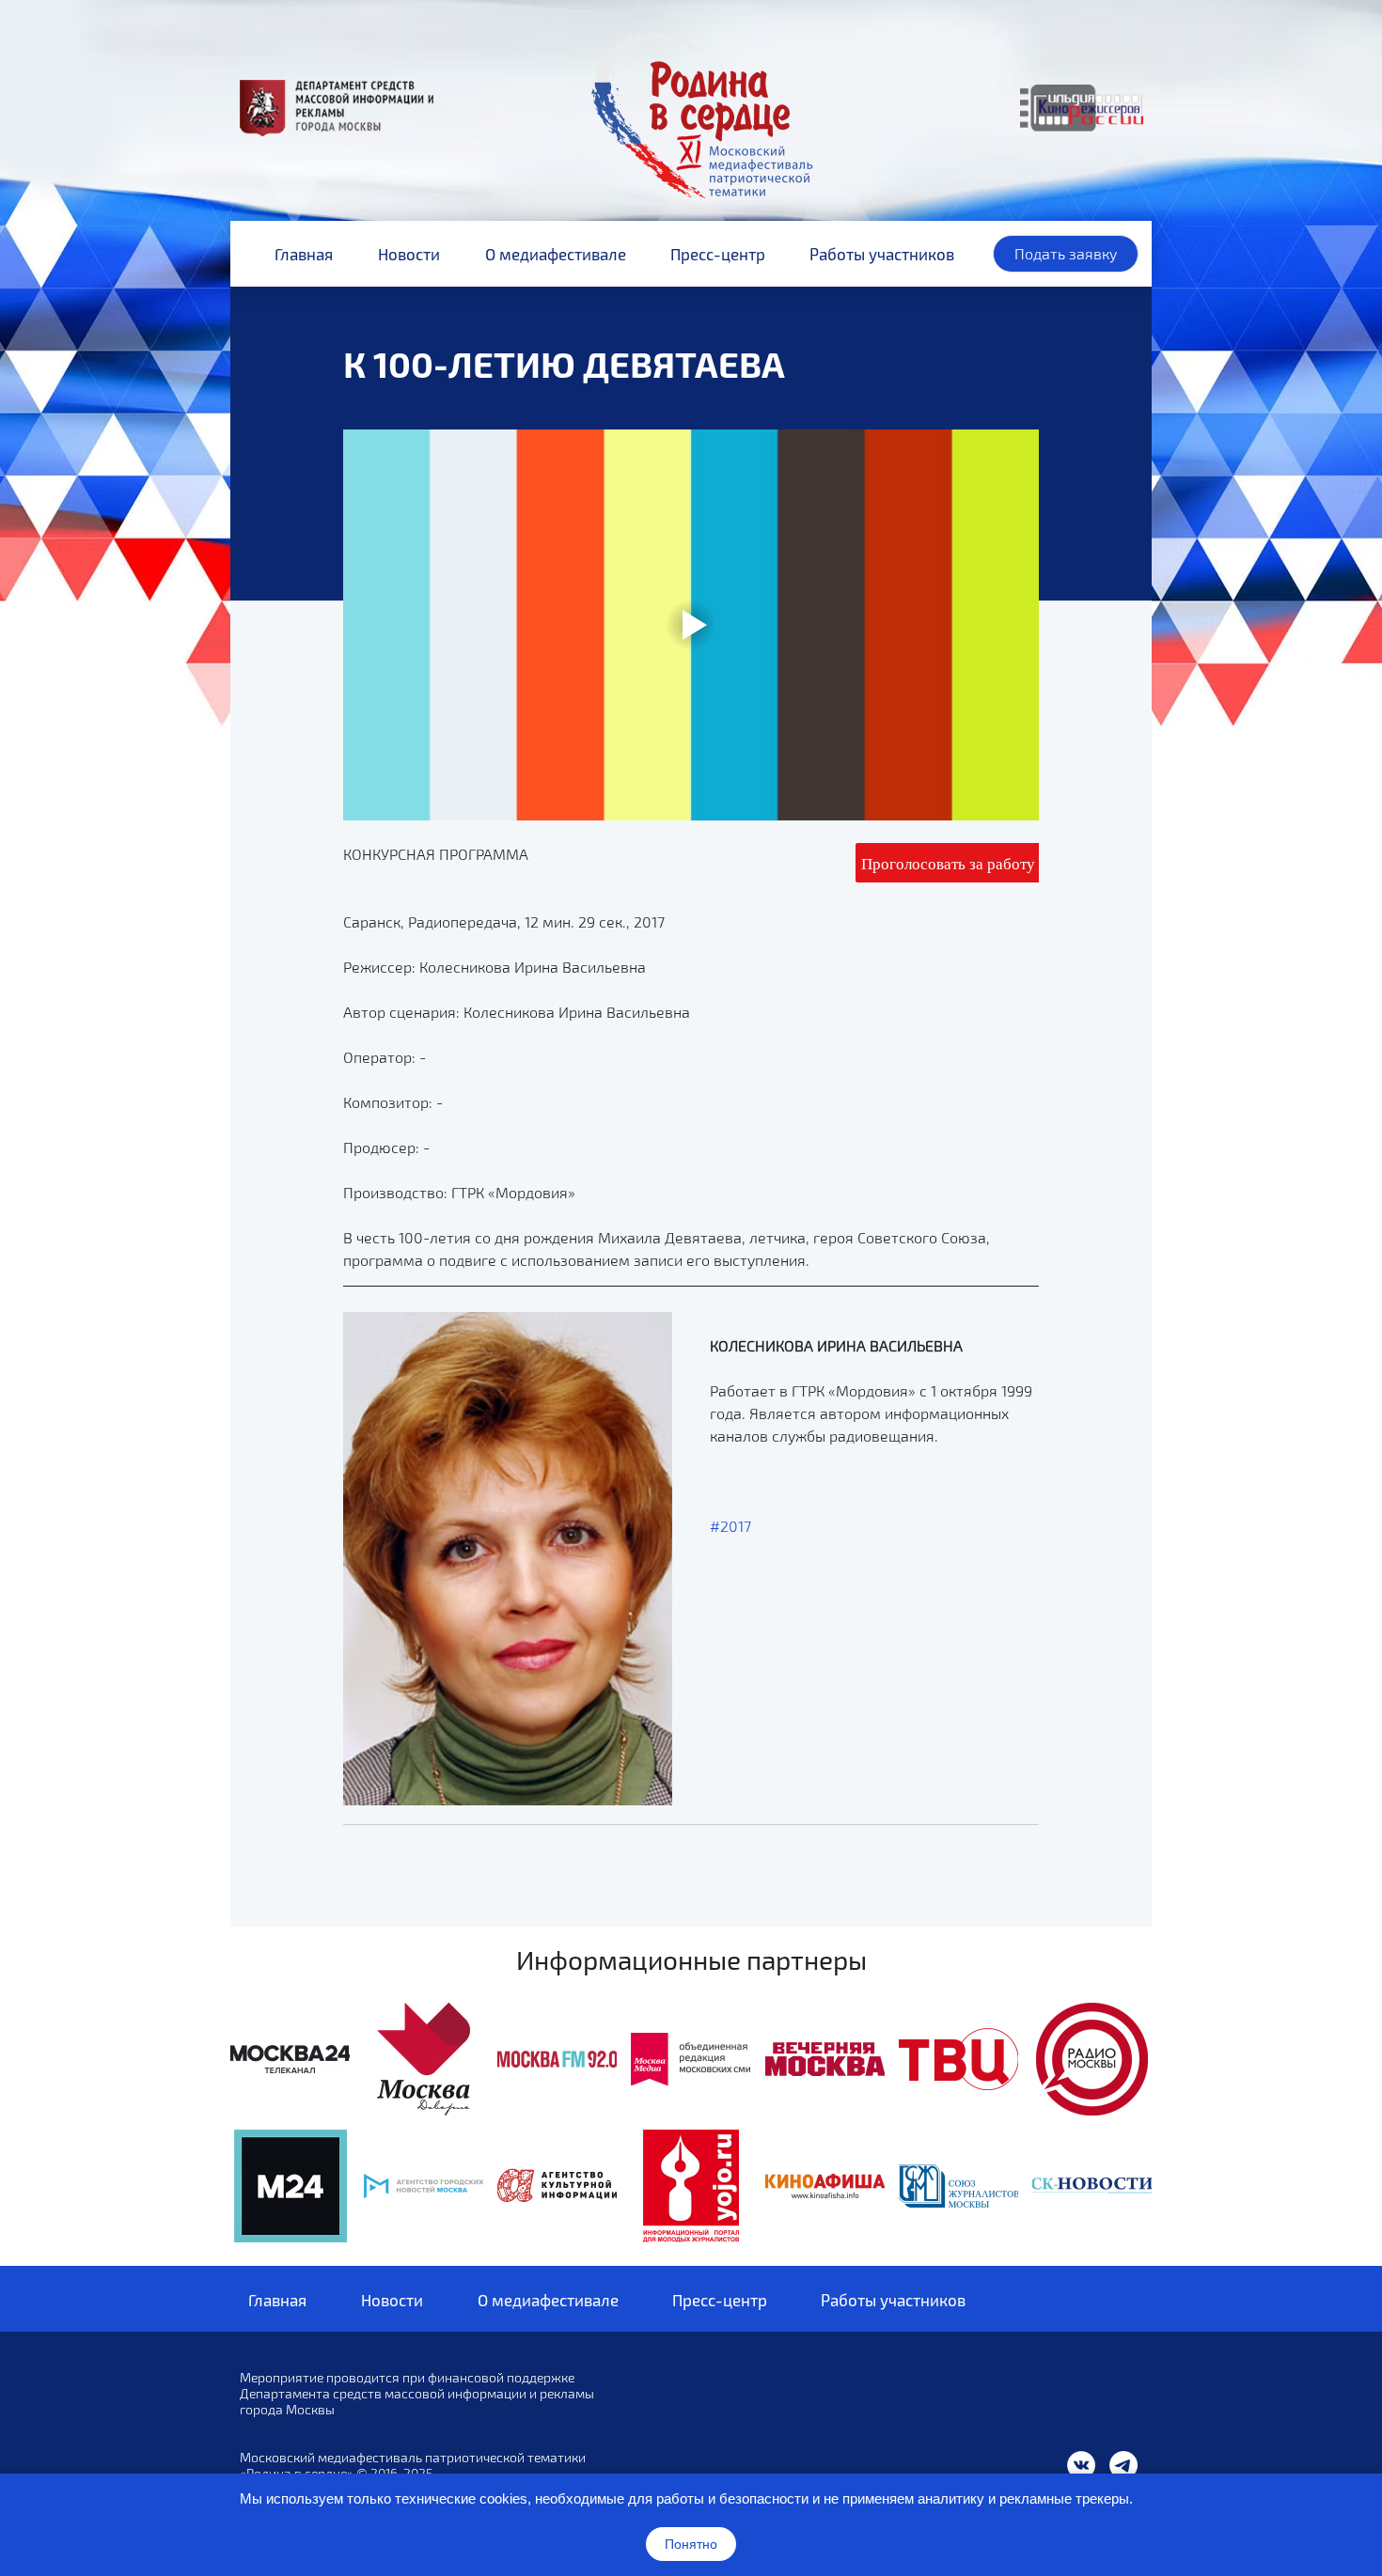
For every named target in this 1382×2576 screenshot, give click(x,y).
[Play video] (691, 625)
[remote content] (947, 863)
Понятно (691, 2544)
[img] (290, 2059)
